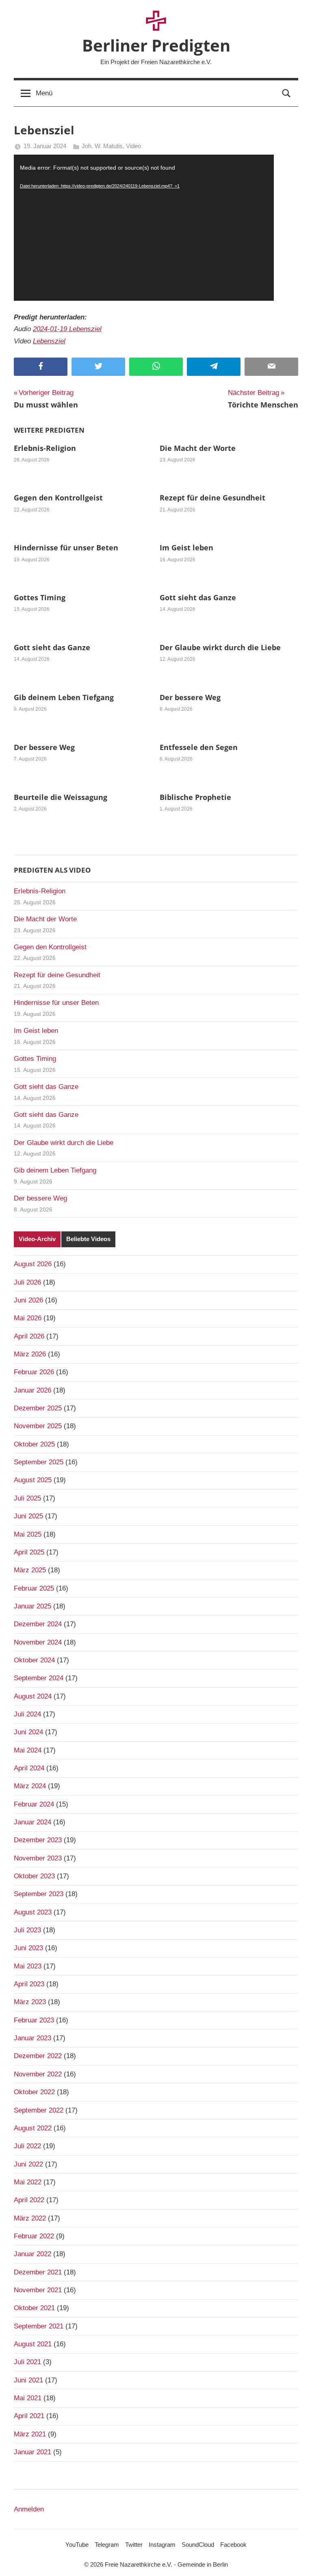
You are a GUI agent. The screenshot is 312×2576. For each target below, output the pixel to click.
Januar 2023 (32, 2038)
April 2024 (29, 1768)
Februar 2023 (34, 2020)
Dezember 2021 (38, 2272)
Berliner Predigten (156, 45)
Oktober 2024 (34, 1660)
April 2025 (29, 1552)
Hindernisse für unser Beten (66, 548)
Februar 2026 (34, 1372)
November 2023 (38, 1858)
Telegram (107, 2545)
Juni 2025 (28, 1516)
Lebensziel (49, 341)
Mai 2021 (28, 2398)
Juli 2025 (27, 1498)
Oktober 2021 (34, 2308)
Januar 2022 (32, 2254)
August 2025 (33, 1480)
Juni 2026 (28, 1300)
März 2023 (30, 2002)
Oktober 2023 (34, 1876)
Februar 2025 (34, 1588)
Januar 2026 (32, 1390)
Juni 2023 (28, 1948)
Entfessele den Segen (199, 747)
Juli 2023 (27, 1930)
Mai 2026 (28, 1318)
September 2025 (39, 1462)
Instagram (162, 2545)
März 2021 (30, 2434)
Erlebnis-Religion (45, 448)
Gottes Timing (40, 597)
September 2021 (39, 2326)
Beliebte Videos (88, 1239)
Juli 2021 (27, 2362)
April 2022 (29, 2200)
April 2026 (29, 1336)
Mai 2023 (28, 1966)
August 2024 (33, 1696)
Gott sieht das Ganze (198, 597)
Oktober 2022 (34, 2092)
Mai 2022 (28, 2182)
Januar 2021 (32, 2452)
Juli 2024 (27, 1714)
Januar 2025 (32, 1606)
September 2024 (39, 1678)
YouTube (77, 2545)
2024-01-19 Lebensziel (67, 329)
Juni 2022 (28, 2164)
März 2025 (30, 1570)
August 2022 (33, 2128)
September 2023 (39, 1894)
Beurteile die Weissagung (61, 797)
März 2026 (30, 1354)
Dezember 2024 (38, 1624)
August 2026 (33, 1264)
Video (133, 146)
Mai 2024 (28, 1750)
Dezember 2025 (38, 1408)
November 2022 (38, 2074)
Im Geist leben (186, 548)
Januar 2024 (32, 1822)
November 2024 (38, 1642)
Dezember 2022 (38, 2056)
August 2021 (33, 2344)
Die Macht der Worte (198, 448)
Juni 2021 (28, 2380)
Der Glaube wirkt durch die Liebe (220, 647)
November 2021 (38, 2290)
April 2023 (29, 1984)
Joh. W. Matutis (102, 146)
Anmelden (29, 2509)
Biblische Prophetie (195, 797)
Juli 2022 (27, 2146)
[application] (144, 228)
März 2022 (30, 2218)
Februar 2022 (34, 2236)
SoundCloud (198, 2545)
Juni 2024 (28, 1732)
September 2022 (39, 2110)
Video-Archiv (37, 1239)
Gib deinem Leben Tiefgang (64, 697)
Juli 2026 (27, 1282)
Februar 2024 (34, 1804)
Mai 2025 (28, 1534)
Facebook (233, 2545)
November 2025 (38, 1426)
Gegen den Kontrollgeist (58, 498)
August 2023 (33, 1912)
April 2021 (29, 2416)
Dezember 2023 (38, 1840)
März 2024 (30, 1786)
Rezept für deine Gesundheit (212, 498)
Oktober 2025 (34, 1444)
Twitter (134, 2545)
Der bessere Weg (190, 697)
